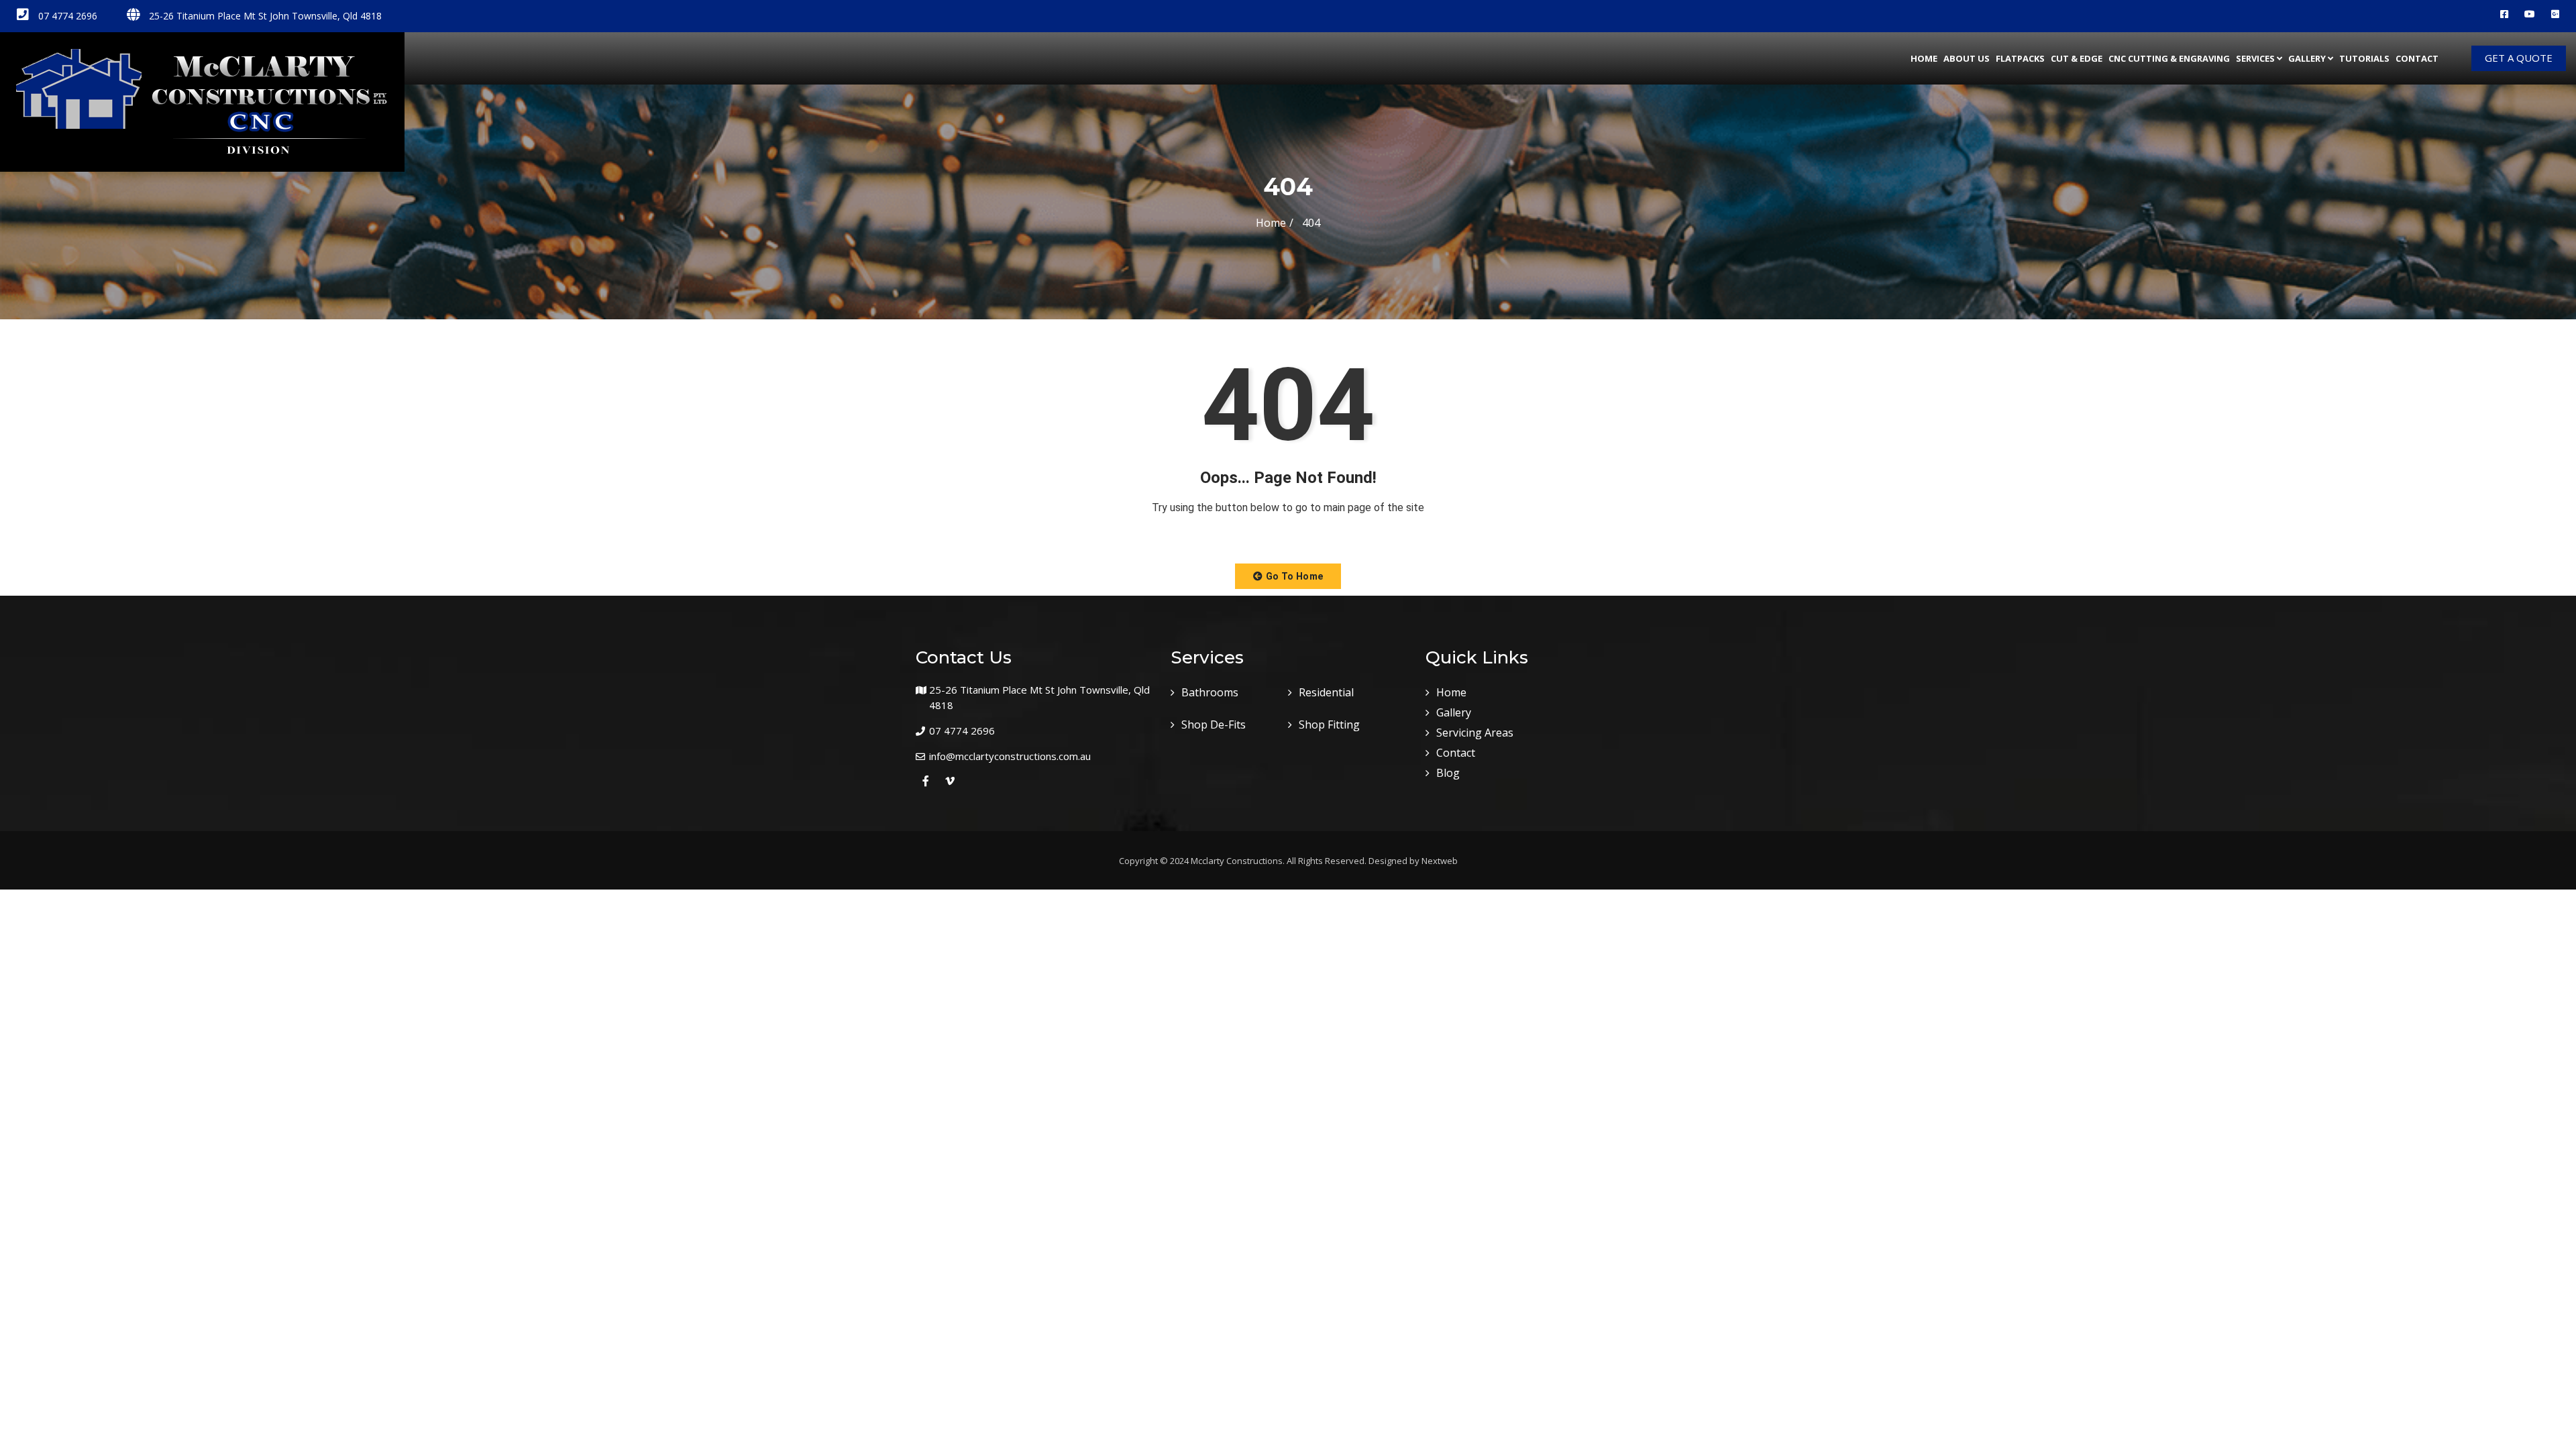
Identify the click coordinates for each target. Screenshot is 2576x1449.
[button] (1288, 576)
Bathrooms (1210, 692)
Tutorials (2364, 58)
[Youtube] (2530, 14)
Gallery (2307, 58)
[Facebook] (2504, 14)
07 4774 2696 (66, 16)
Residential (1326, 692)
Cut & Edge (2077, 58)
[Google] (2555, 14)
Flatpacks (2020, 58)
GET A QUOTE (2519, 58)
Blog (1448, 773)
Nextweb (1440, 861)
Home (1924, 58)
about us (1967, 58)
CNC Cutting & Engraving (2169, 58)
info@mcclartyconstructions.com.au (1010, 756)
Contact (2417, 58)
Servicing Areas (1475, 733)
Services (2255, 58)
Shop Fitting (1329, 724)
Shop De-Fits (1214, 724)
